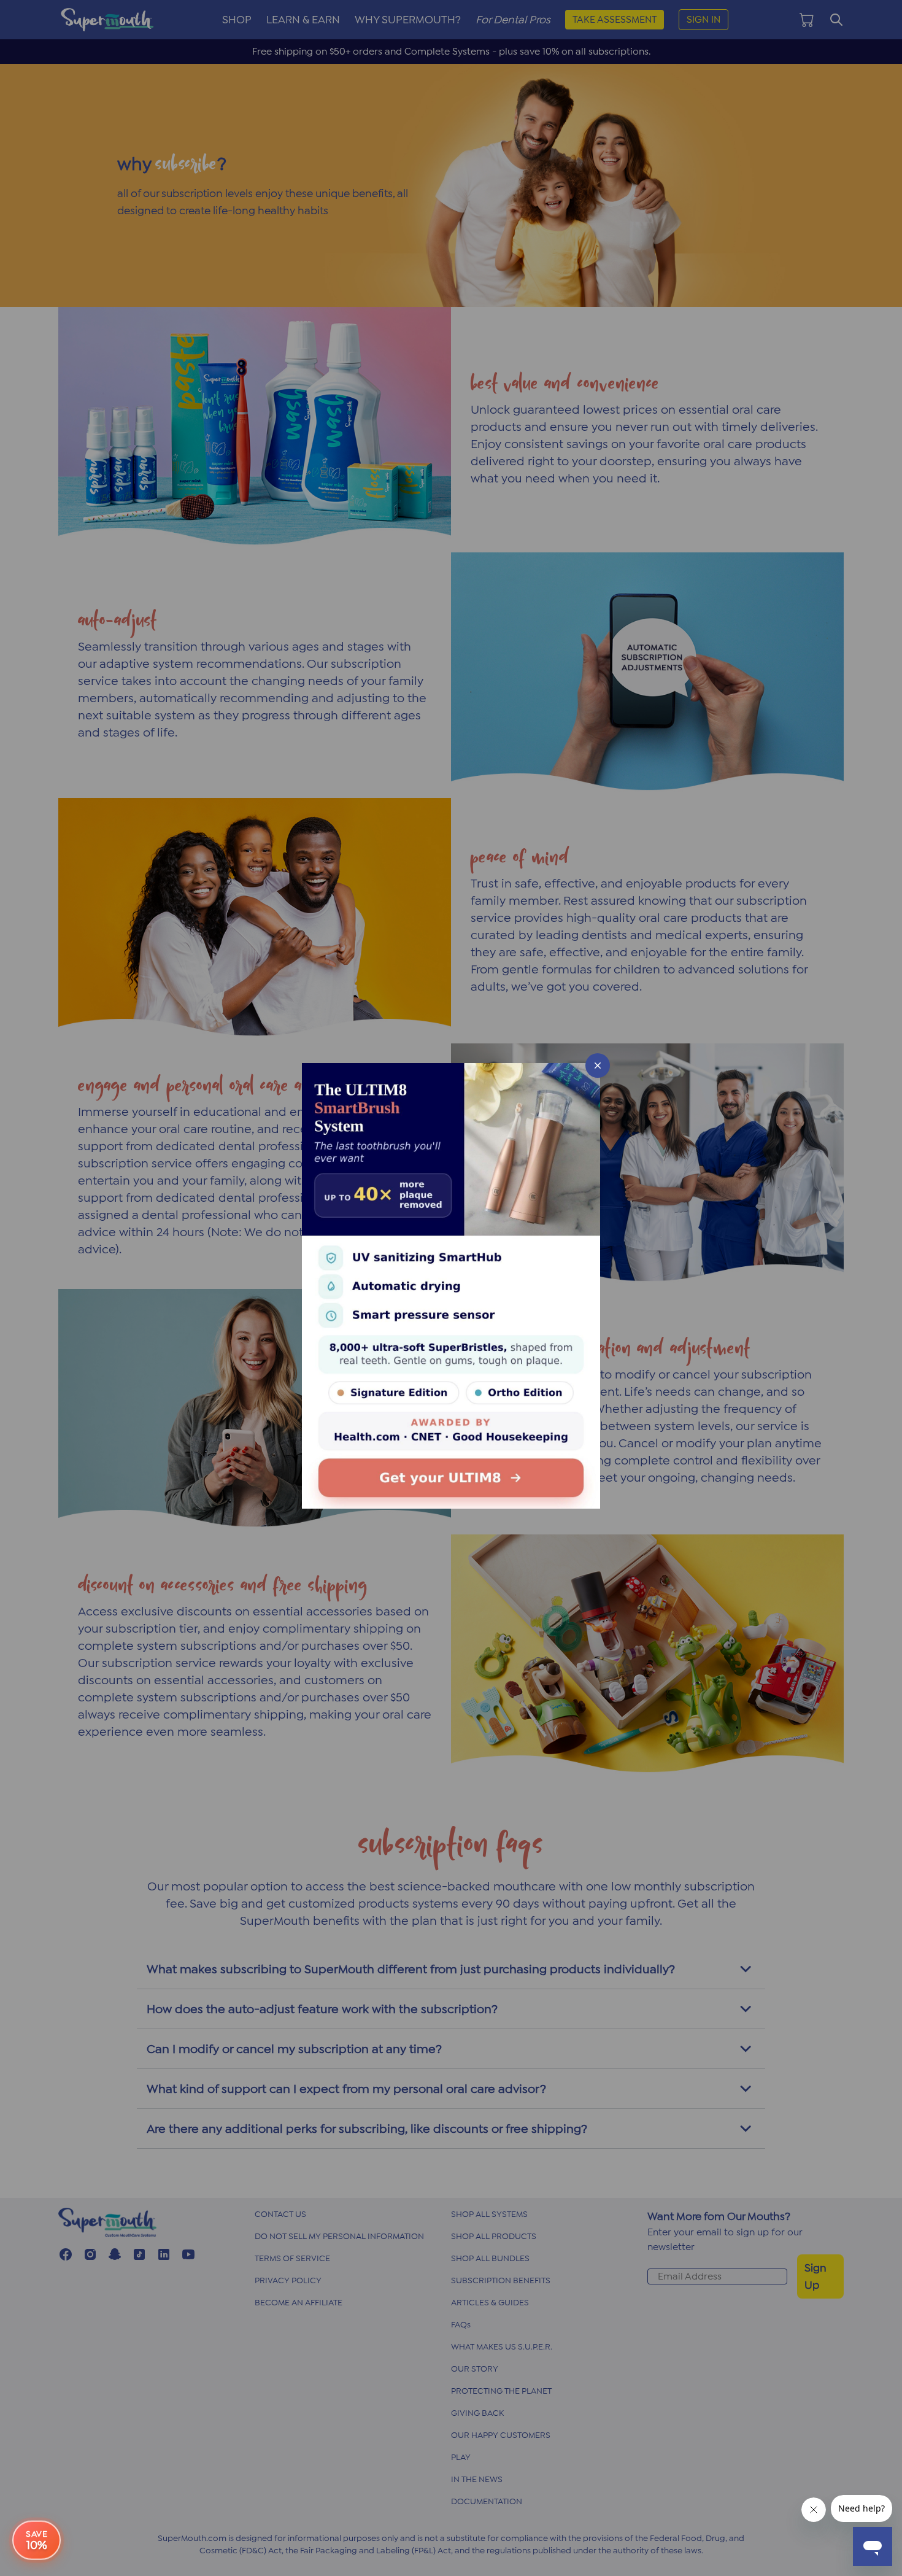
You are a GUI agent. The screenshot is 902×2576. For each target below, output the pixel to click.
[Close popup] (598, 1066)
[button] (451, 1288)
